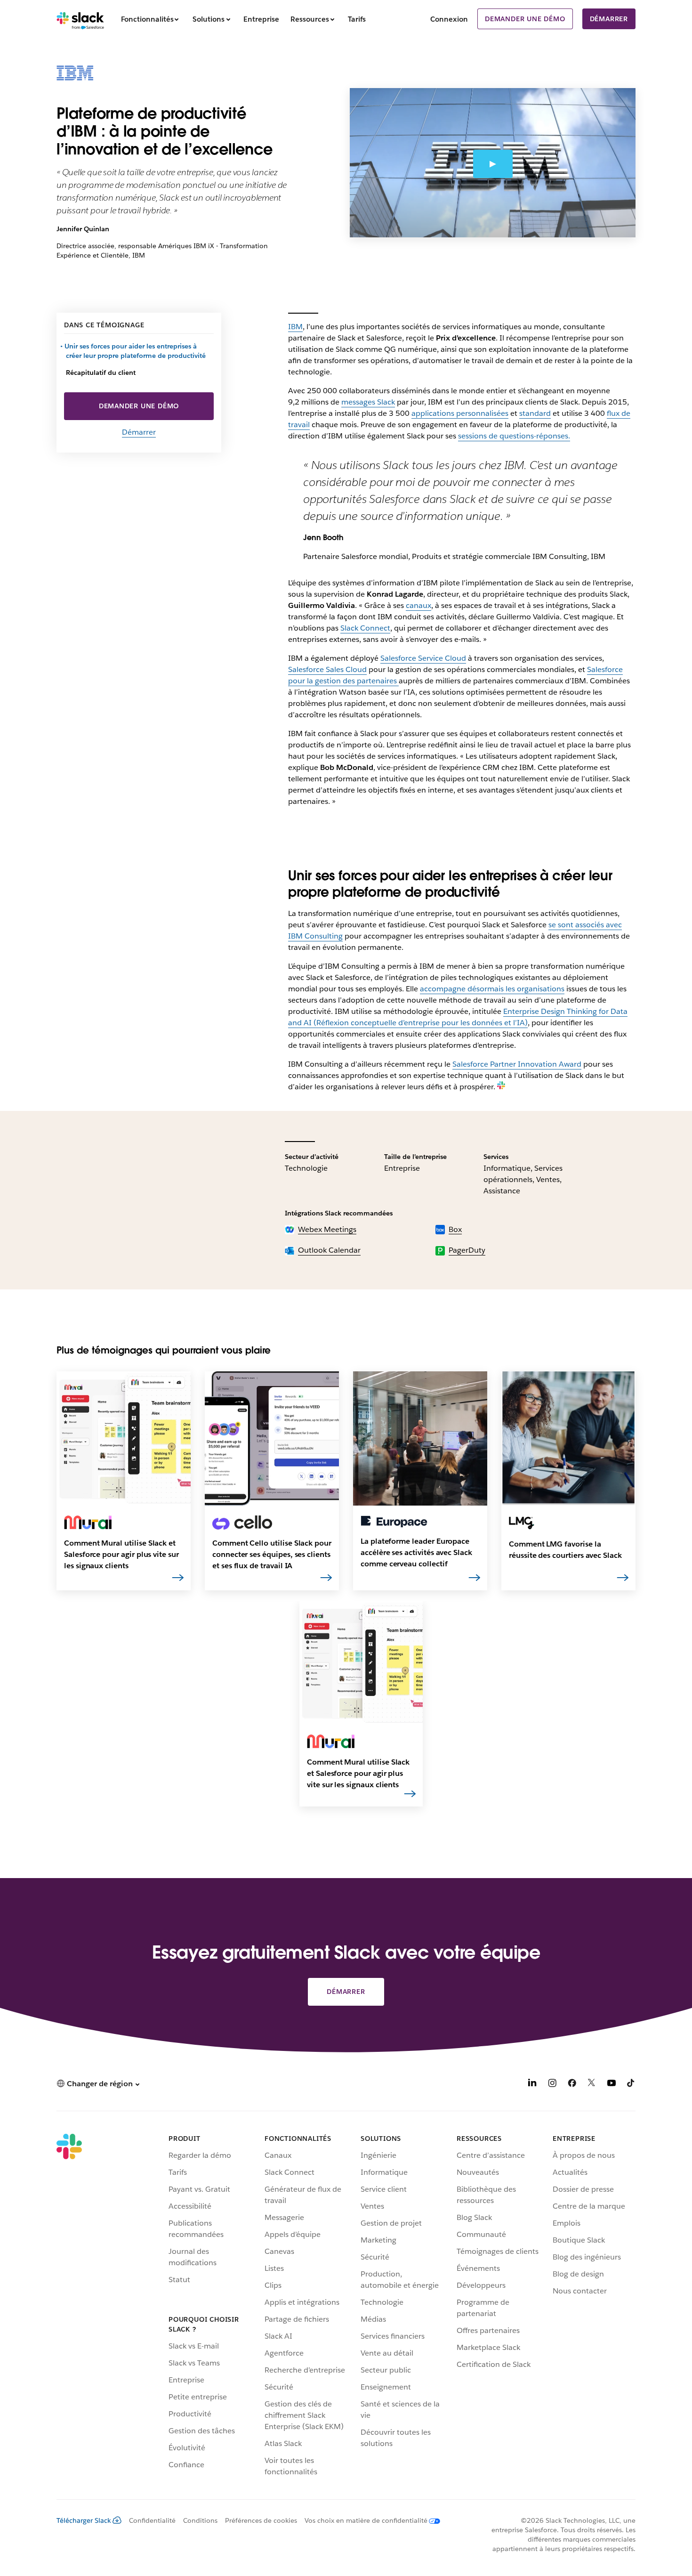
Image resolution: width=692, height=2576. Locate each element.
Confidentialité (152, 2520)
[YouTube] (612, 2085)
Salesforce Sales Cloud (327, 669)
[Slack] (80, 19)
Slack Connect (365, 628)
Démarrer (609, 19)
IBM (295, 327)
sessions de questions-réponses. (514, 436)
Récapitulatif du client (101, 373)
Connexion (449, 19)
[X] (592, 2085)
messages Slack (368, 402)
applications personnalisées (460, 413)
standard (535, 413)
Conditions (200, 2520)
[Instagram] (552, 2085)
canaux (418, 605)
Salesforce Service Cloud (423, 658)
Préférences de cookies (261, 2520)
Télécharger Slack (84, 2520)
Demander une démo (525, 19)
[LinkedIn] (532, 2085)
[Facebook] (572, 2085)
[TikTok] (631, 2085)
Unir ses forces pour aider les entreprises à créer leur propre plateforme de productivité (136, 351)
